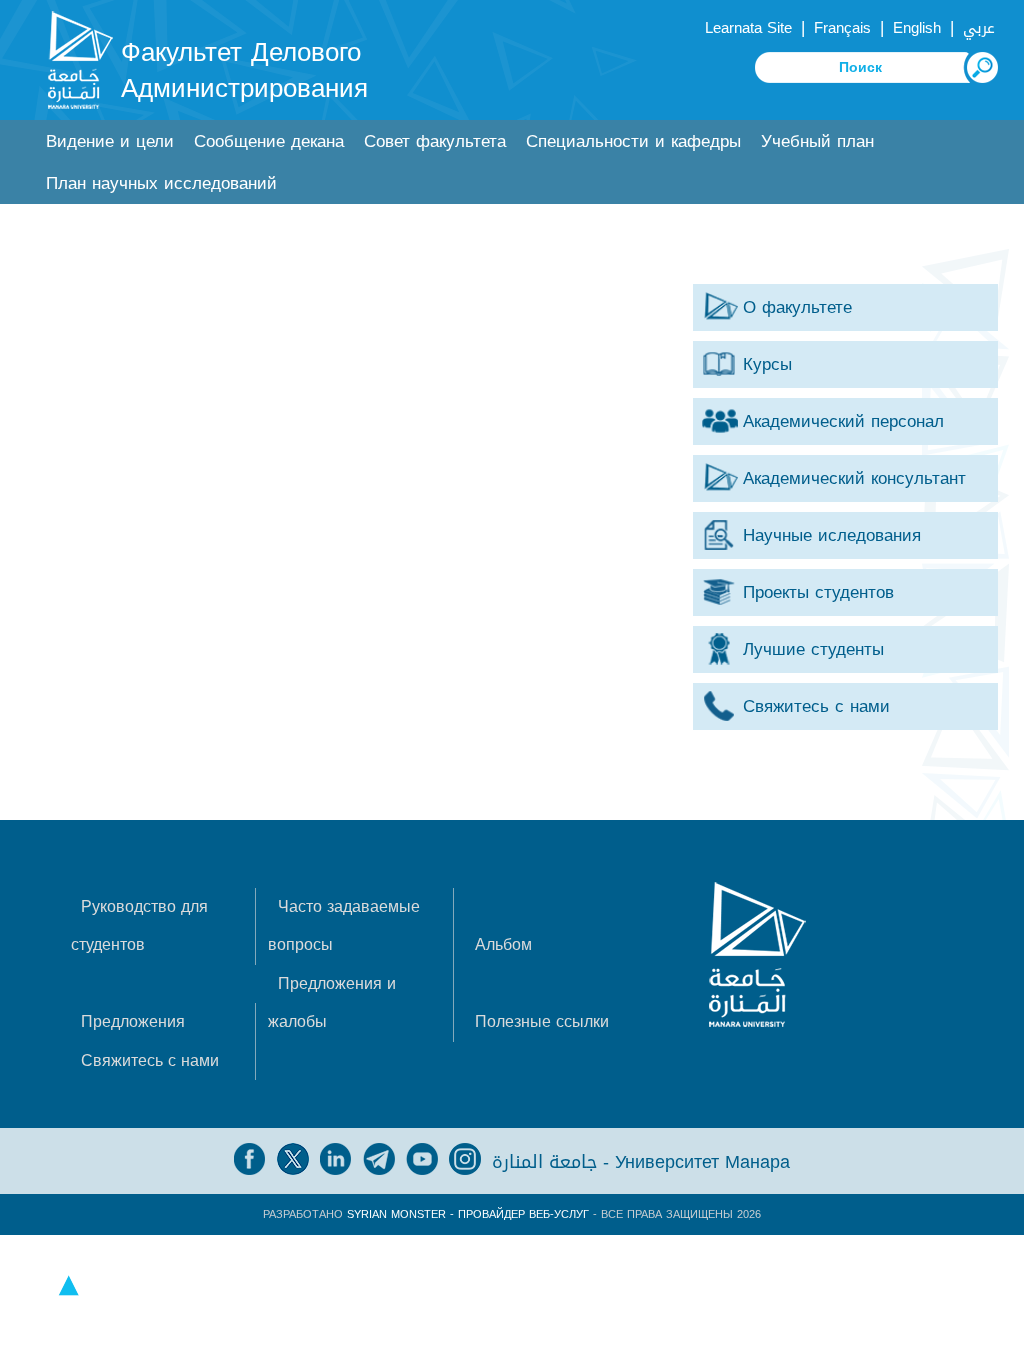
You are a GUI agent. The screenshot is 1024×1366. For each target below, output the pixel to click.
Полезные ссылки (542, 1021)
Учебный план (817, 141)
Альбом (503, 944)
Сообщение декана (269, 141)
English (917, 28)
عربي (979, 28)
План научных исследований (161, 183)
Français (842, 28)
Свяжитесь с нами (150, 1060)
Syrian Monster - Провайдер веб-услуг (468, 1214)
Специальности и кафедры (633, 141)
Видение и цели (110, 141)
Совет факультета (435, 141)
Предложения (133, 1021)
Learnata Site (748, 28)
